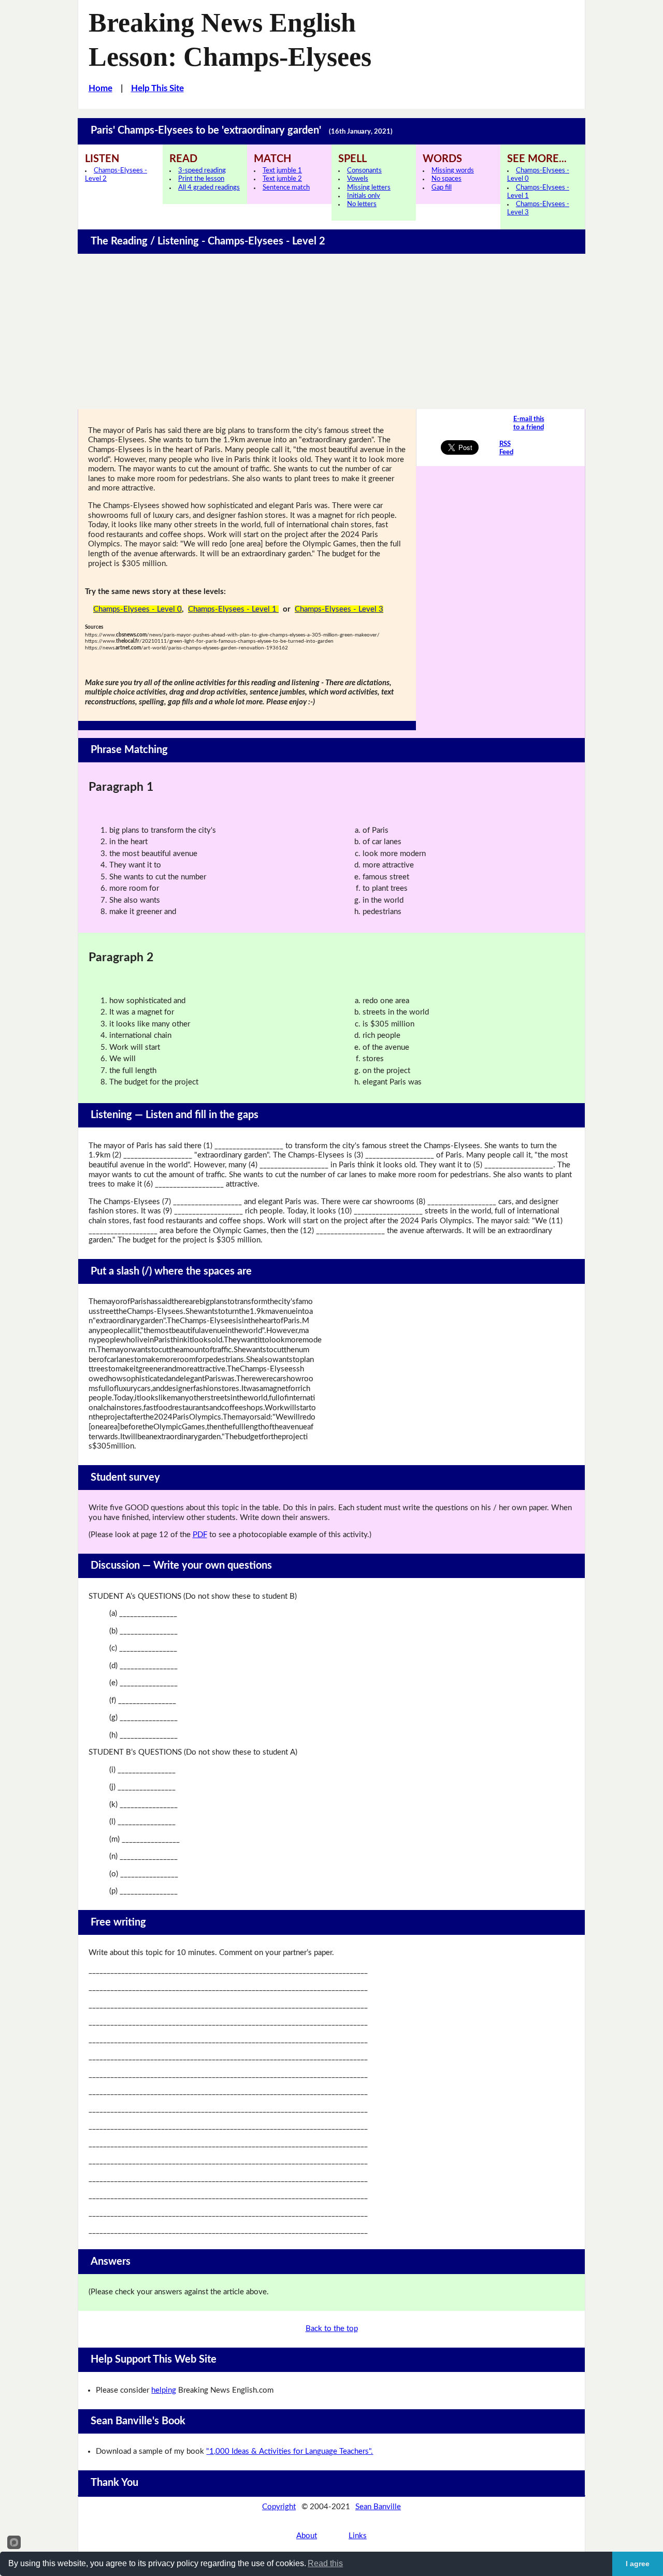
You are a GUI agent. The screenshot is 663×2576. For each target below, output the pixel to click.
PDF (200, 1535)
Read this (325, 2563)
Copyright (279, 2507)
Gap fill (442, 188)
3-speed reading (202, 171)
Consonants (364, 171)
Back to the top (332, 2329)
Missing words (453, 171)
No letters (362, 204)
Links (358, 2536)
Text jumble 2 (282, 179)
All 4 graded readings (209, 188)
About (307, 2536)
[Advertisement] (331, 331)
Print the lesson (201, 179)
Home (100, 88)
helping (164, 2390)
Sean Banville (378, 2507)
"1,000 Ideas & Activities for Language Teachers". (290, 2451)
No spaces (446, 179)
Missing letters (369, 188)
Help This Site (157, 88)
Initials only (364, 196)
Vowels (358, 179)
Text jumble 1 (282, 171)
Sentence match (286, 188)
